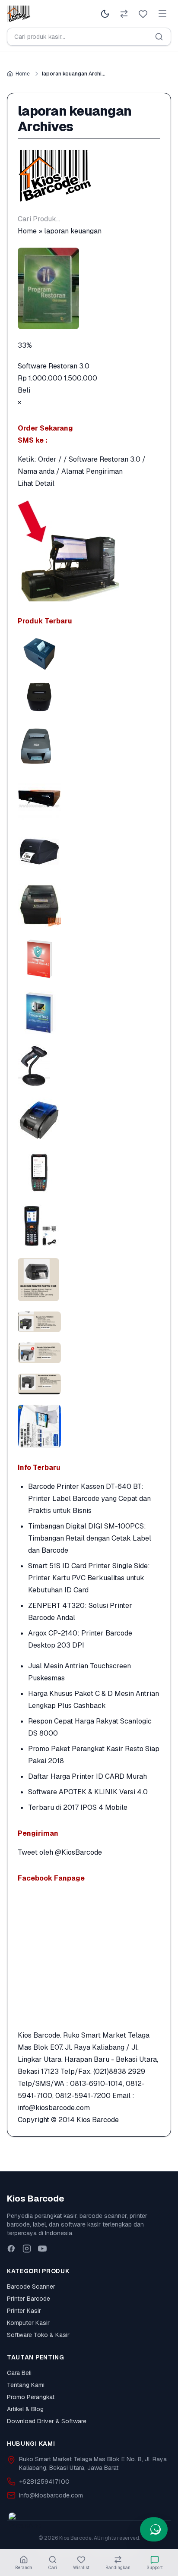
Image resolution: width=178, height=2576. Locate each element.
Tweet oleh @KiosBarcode (60, 1852)
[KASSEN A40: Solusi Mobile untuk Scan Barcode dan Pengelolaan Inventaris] (89, 1173)
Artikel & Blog (25, 2409)
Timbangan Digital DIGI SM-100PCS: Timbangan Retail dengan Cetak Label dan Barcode (90, 1538)
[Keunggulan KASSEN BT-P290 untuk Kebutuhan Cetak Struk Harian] (89, 1119)
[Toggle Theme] (105, 14)
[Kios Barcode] (89, 176)
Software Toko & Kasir (38, 2335)
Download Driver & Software (47, 2421)
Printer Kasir (24, 2311)
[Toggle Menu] (162, 14)
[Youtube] (42, 2249)
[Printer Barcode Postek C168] (89, 852)
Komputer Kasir (28, 2323)
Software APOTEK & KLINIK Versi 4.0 (88, 1792)
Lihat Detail (36, 483)
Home (23, 74)
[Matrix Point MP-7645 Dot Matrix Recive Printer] (89, 745)
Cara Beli (19, 2373)
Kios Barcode (98, 2120)
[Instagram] (27, 2249)
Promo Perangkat (31, 2397)
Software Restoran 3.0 (54, 366)
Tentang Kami (26, 2385)
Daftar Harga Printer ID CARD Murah (87, 1776)
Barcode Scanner (31, 2287)
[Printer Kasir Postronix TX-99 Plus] (89, 905)
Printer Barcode (29, 2299)
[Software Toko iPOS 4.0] (89, 1012)
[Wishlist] (143, 14)
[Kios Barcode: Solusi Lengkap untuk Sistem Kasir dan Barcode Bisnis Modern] (89, 1426)
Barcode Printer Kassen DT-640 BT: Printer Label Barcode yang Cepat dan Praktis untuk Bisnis (89, 1499)
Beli (24, 390)
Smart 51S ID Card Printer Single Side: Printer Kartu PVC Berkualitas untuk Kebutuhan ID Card (89, 1578)
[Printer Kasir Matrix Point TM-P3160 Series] (89, 654)
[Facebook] (11, 2249)
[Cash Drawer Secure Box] (89, 798)
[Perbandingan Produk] (124, 14)
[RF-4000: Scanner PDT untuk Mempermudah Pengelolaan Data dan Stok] (89, 1226)
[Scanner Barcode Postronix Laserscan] (89, 1066)
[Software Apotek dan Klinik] (89, 959)
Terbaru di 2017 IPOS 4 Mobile (78, 1807)
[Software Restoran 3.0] (89, 288)
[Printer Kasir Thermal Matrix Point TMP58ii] (89, 697)
